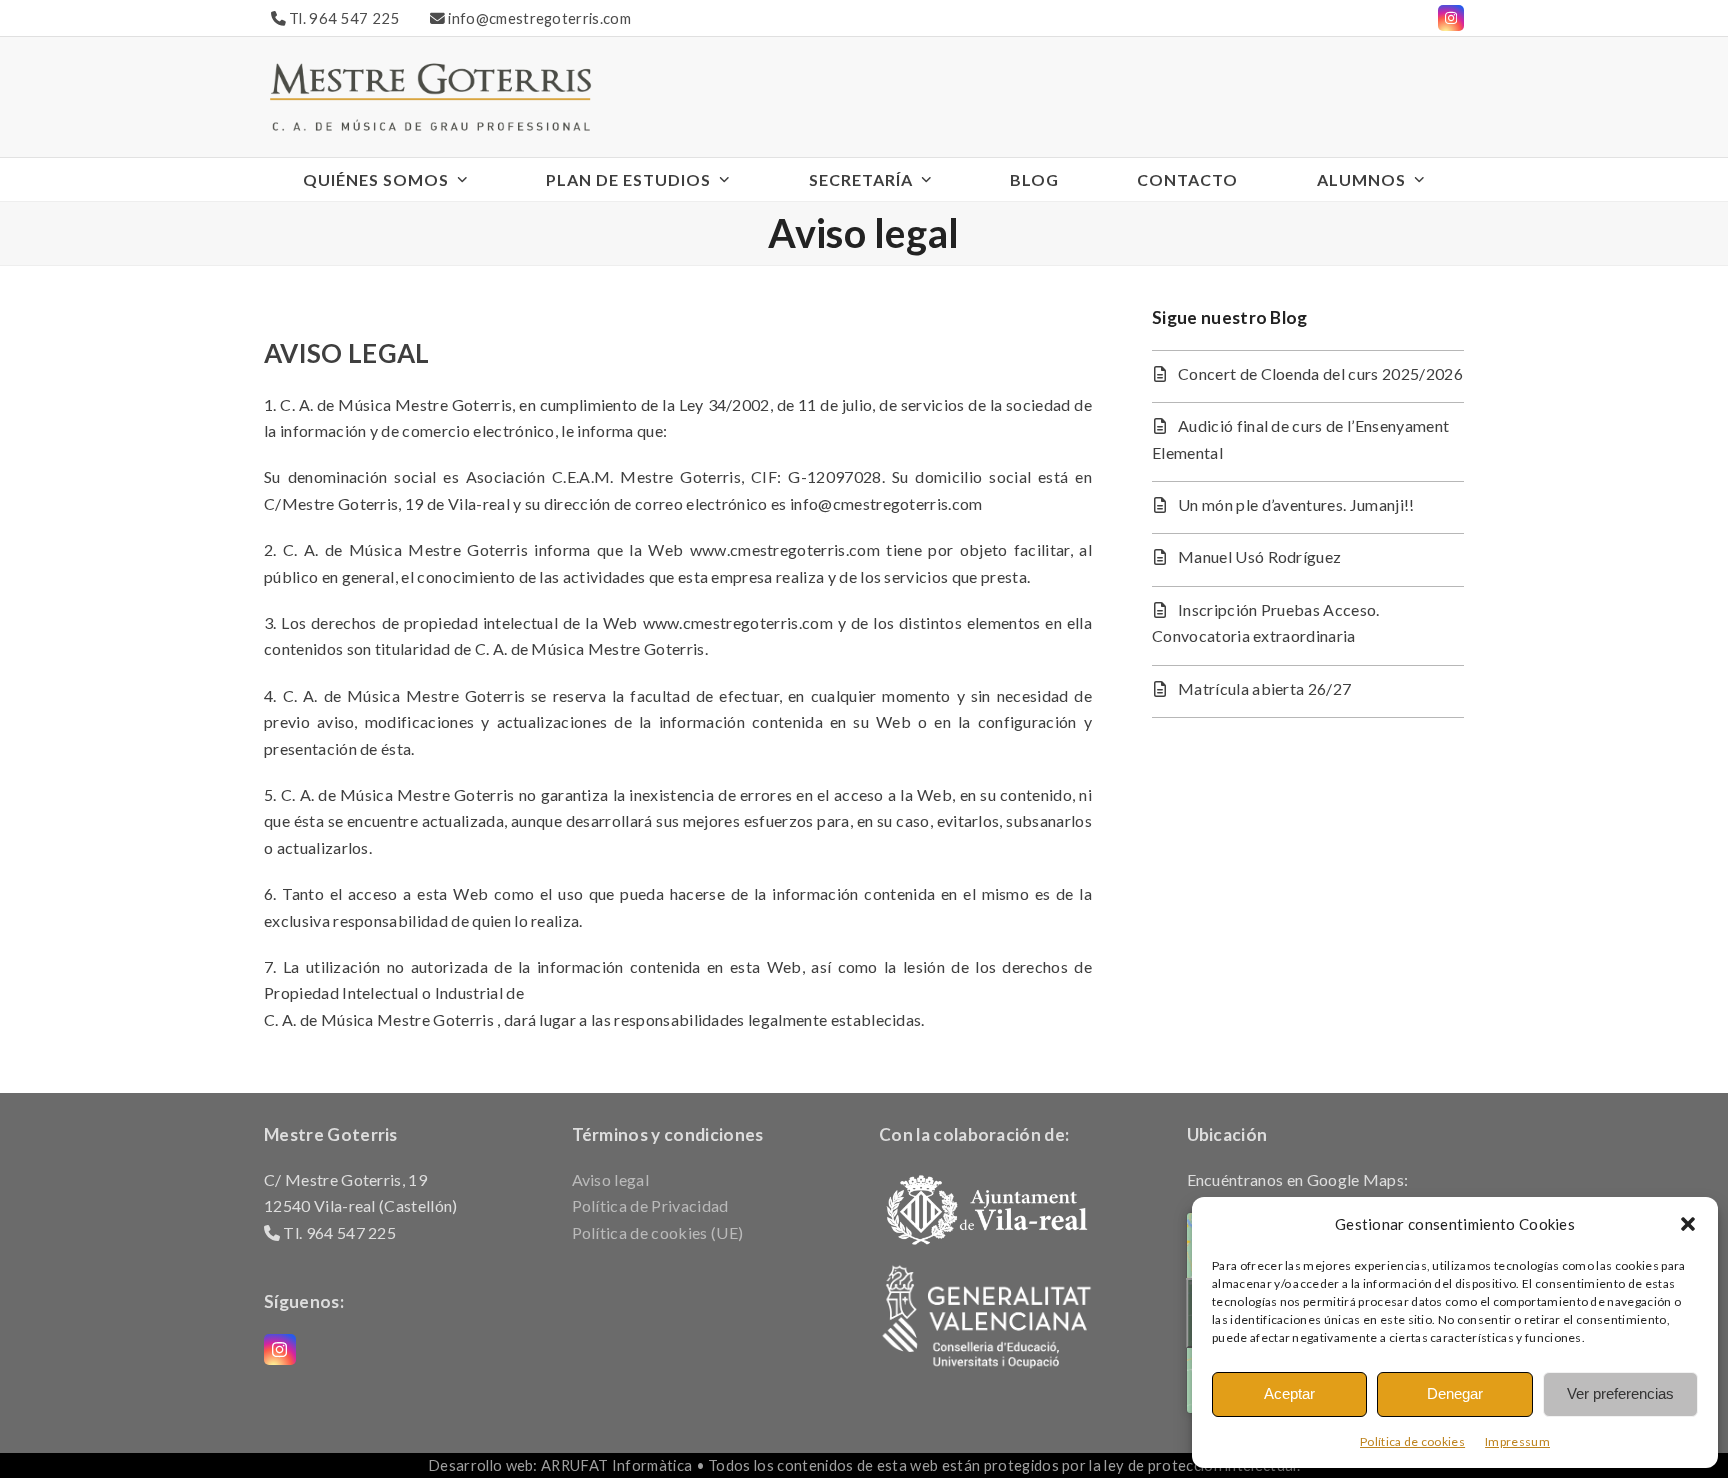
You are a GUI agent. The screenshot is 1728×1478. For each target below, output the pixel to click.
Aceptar (1289, 1393)
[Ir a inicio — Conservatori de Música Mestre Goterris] (430, 94)
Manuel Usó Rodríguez (1259, 556)
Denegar (1455, 1393)
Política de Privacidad (650, 1205)
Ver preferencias (1620, 1393)
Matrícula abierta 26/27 (1264, 688)
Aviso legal (611, 1179)
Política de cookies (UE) (658, 1232)
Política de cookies (1412, 1441)
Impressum (1517, 1441)
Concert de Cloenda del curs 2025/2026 (1320, 373)
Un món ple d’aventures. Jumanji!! (1296, 504)
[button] (1688, 1224)
